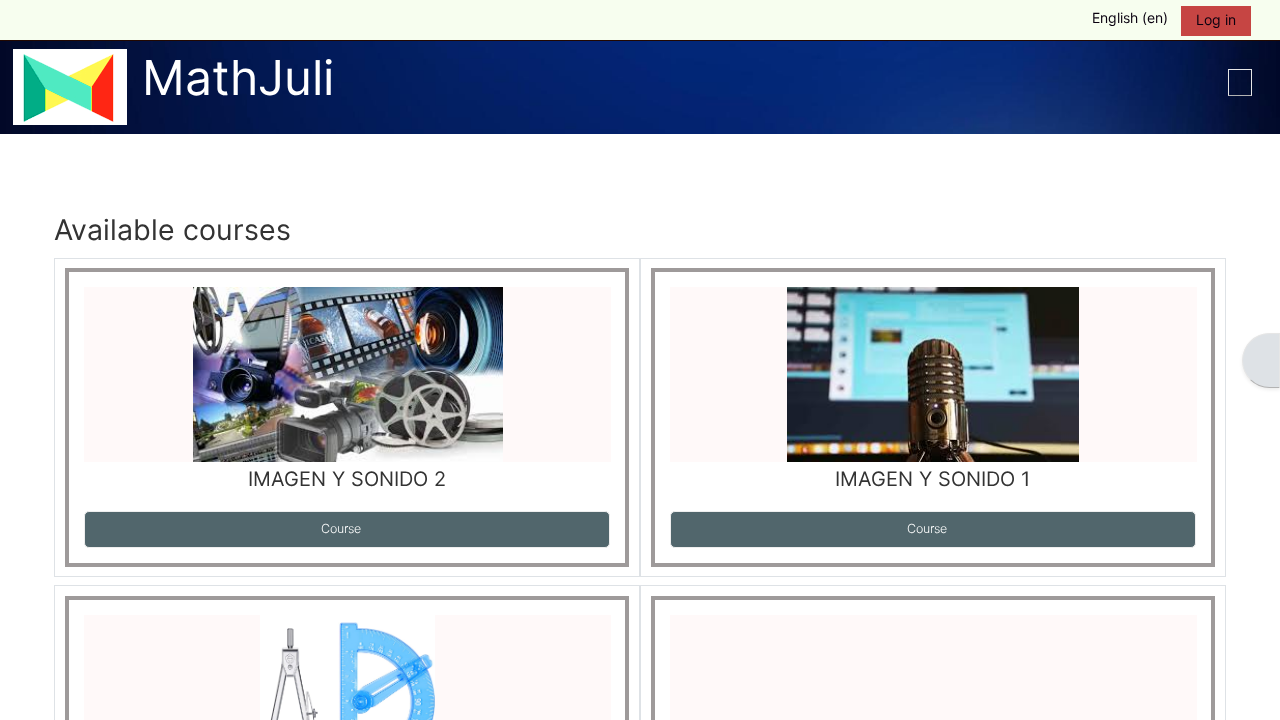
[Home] (70, 86)
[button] (1121, 20)
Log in (1216, 19)
